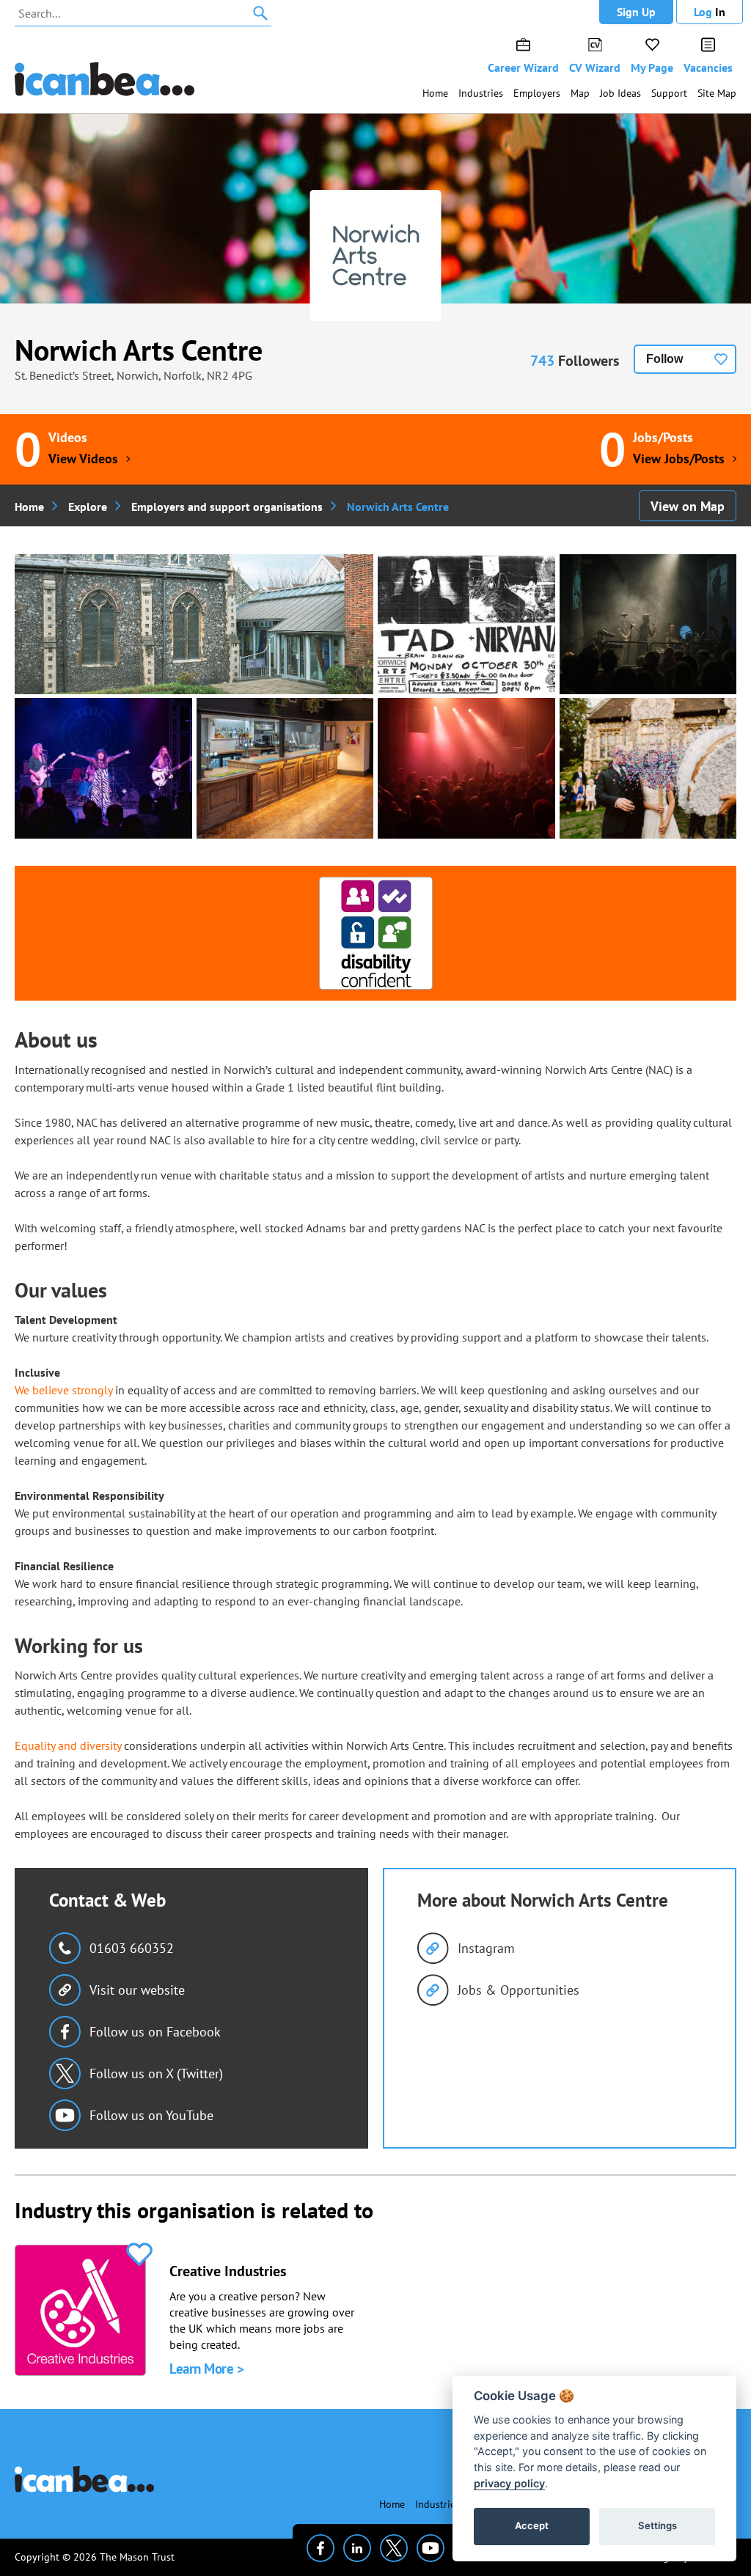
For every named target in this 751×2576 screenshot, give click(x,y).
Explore (88, 507)
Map (580, 93)
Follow (664, 359)
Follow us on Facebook (155, 2032)
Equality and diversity (68, 1745)
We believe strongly (63, 1390)
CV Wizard (595, 67)
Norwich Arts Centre (139, 350)
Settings (657, 2525)
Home (435, 93)
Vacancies (708, 67)
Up (636, 12)
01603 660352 (132, 1948)
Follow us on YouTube (151, 2115)
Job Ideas (620, 93)
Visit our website (137, 1990)
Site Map (717, 93)
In (710, 12)
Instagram (486, 1948)
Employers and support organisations (227, 507)
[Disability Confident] (376, 933)
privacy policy (509, 2483)
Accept (532, 2525)
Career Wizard (523, 67)
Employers (537, 93)
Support (669, 93)
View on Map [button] (688, 506)
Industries (481, 93)
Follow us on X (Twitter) (156, 2073)
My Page (652, 67)
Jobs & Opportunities (519, 1990)
